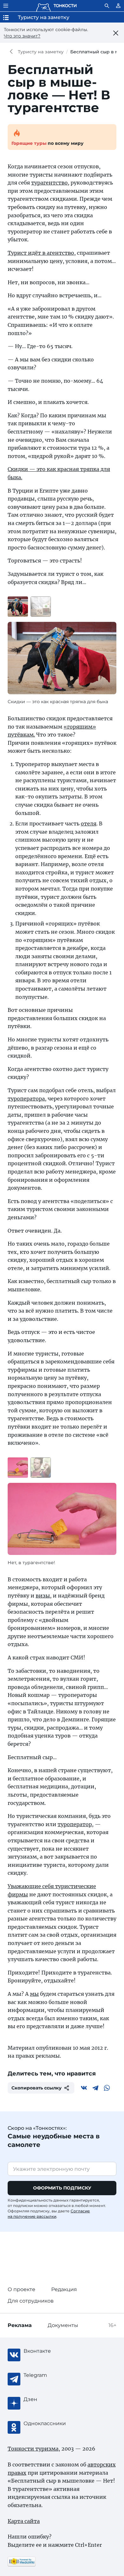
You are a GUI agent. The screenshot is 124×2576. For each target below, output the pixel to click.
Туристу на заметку (41, 52)
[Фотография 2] (41, 607)
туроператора (26, 1099)
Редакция (64, 2289)
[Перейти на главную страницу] (56, 6)
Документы (63, 2325)
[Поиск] (107, 6)
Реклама (20, 2325)
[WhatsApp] (107, 2088)
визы (43, 1596)
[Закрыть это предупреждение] (116, 33)
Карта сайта (24, 2521)
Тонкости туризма (13, 52)
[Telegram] (95, 2088)
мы (34, 1994)
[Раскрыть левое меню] (6, 6)
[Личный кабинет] (118, 6)
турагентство (49, 183)
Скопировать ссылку (37, 2088)
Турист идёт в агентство (41, 253)
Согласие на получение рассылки (49, 2214)
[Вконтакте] (84, 2088)
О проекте (21, 2289)
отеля (89, 824)
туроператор (75, 1824)
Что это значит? (22, 36)
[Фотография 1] (18, 607)
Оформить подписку (62, 2188)
